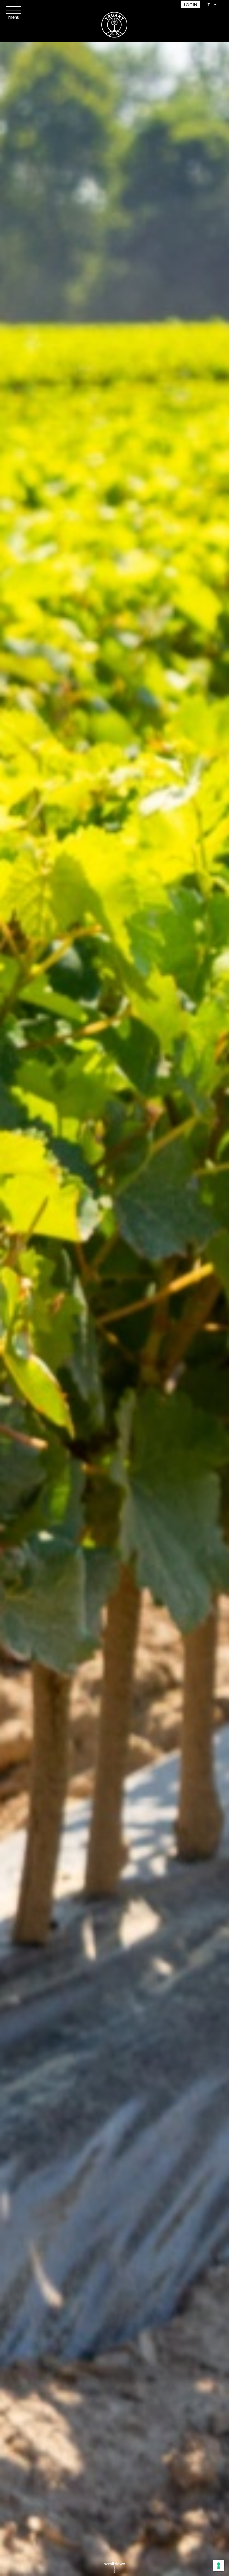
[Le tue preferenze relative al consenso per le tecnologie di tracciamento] (219, 2566)
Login (191, 5)
